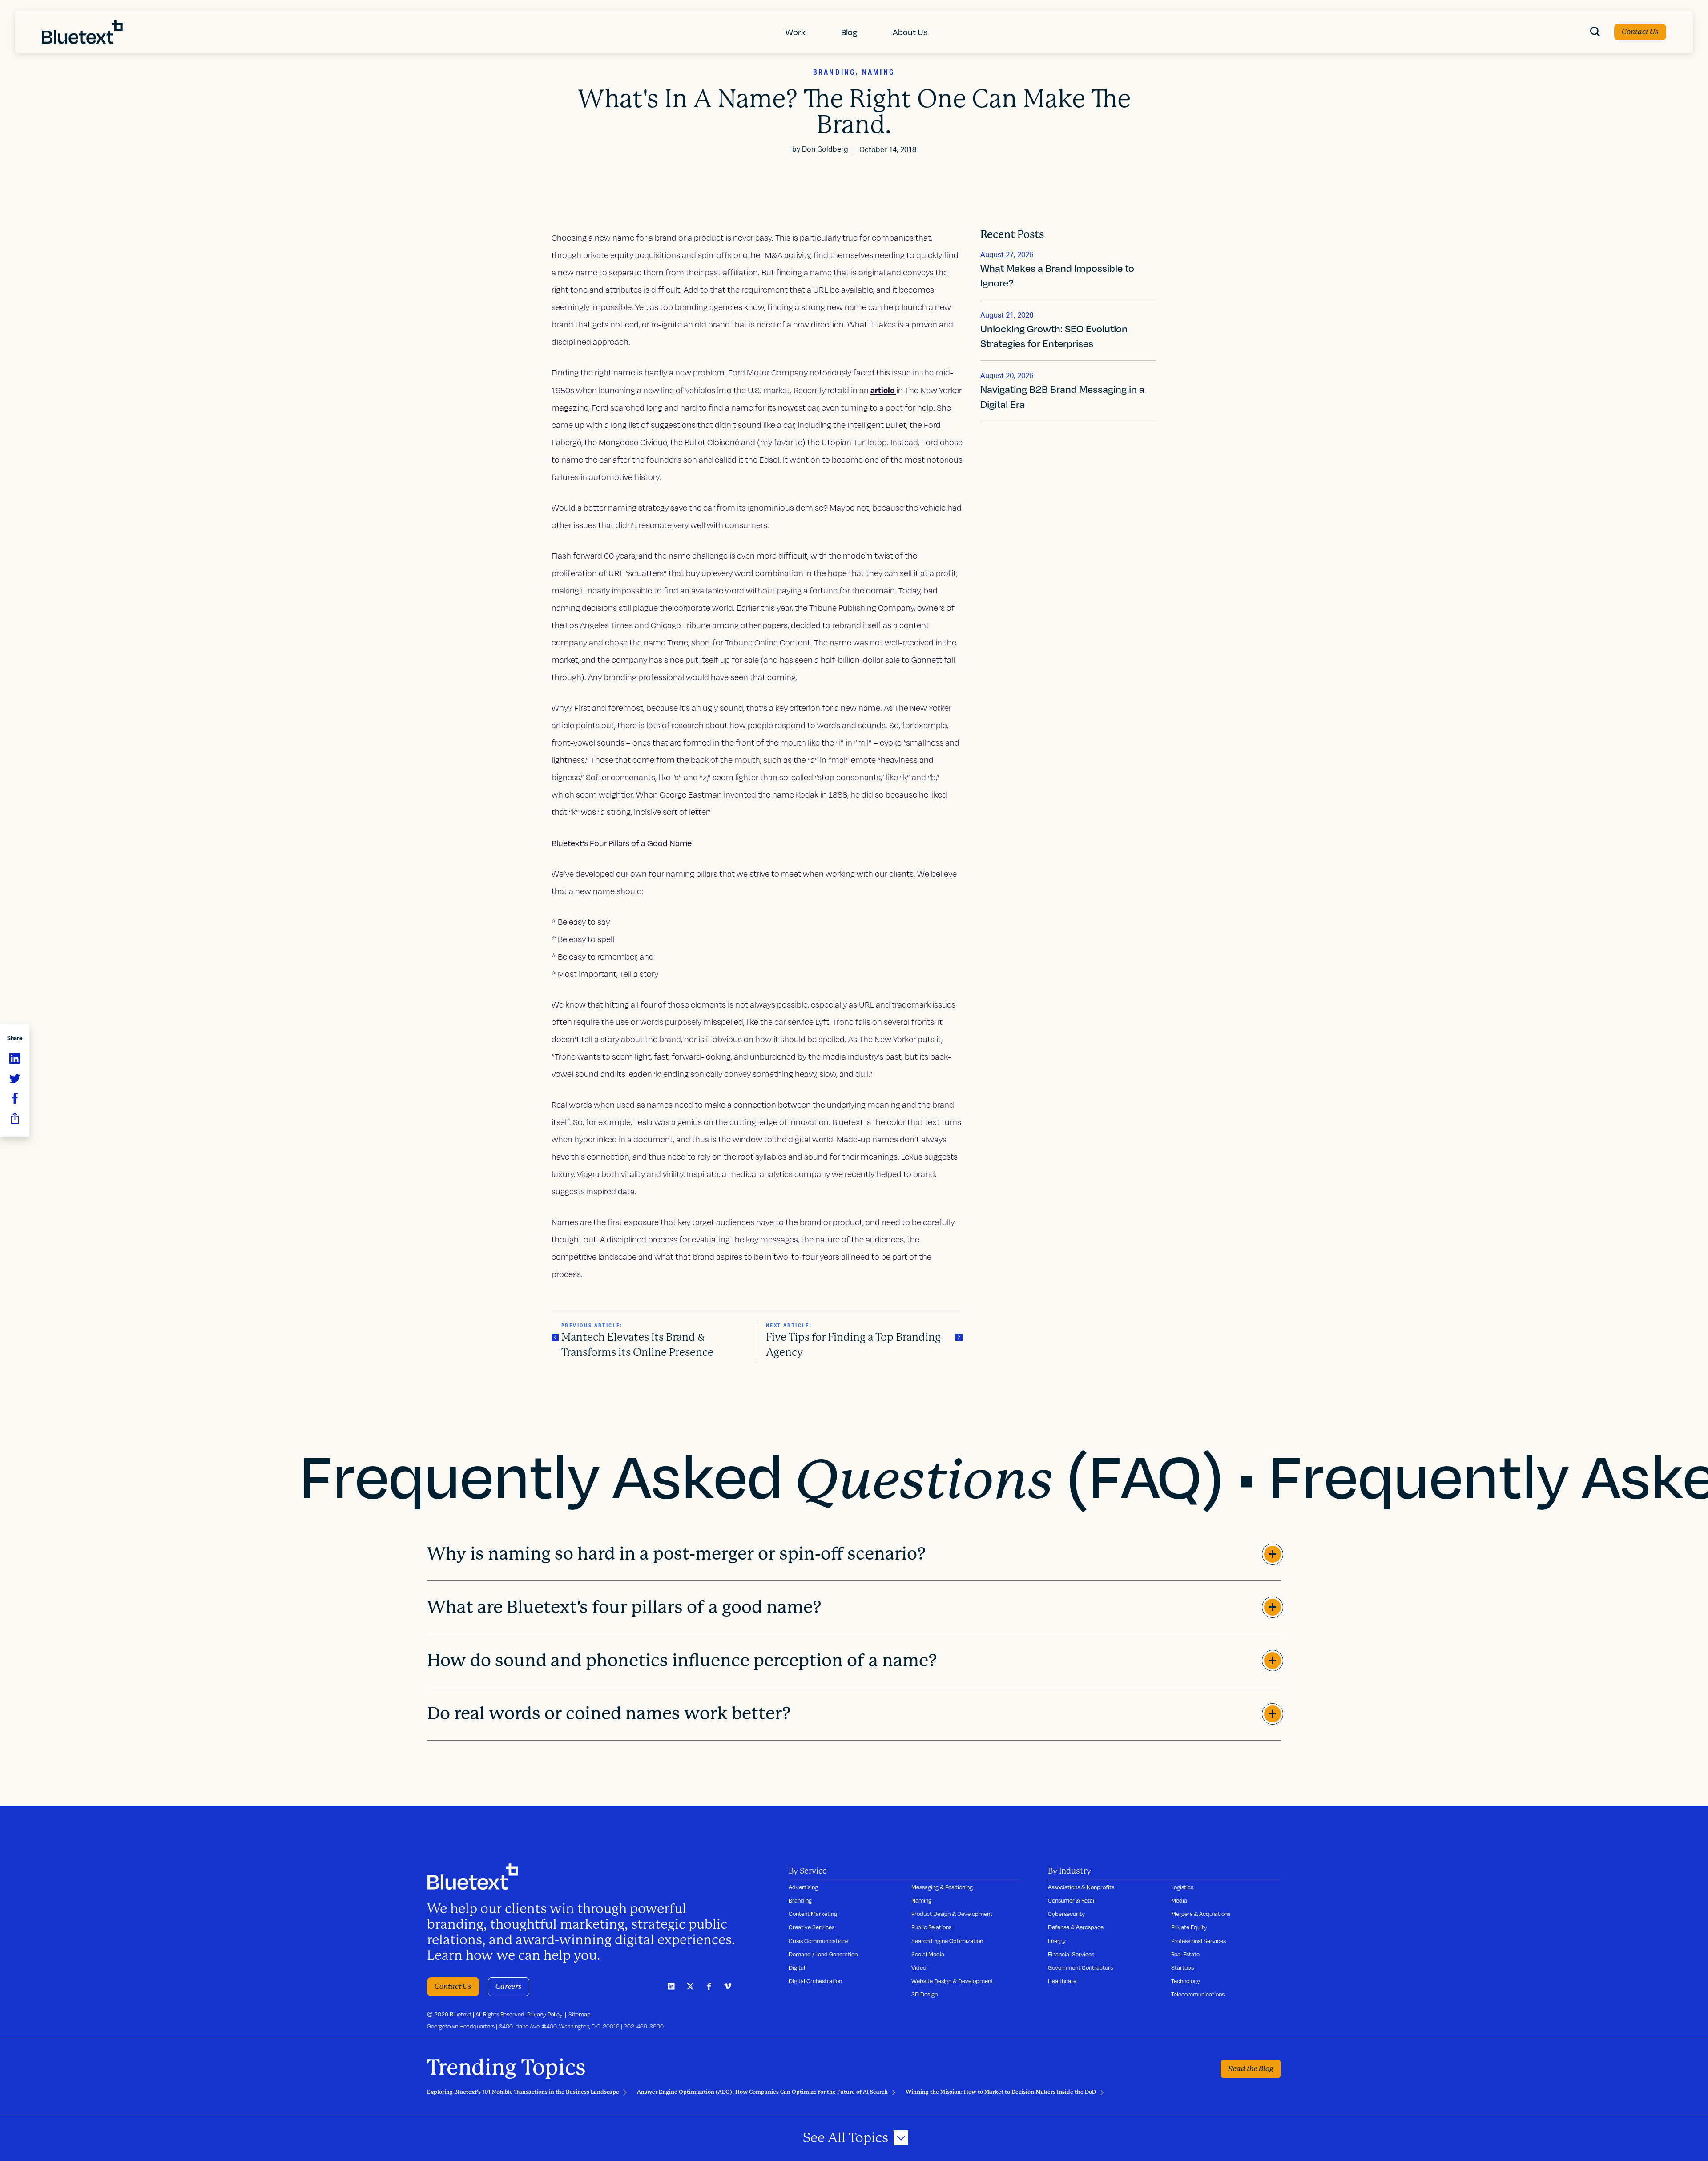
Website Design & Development (952, 1981)
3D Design (924, 1994)
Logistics (1182, 1887)
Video (919, 1967)
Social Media (928, 1954)
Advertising (803, 1887)
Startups (1182, 1967)
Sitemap (580, 2014)
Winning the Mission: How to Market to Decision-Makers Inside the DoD (1001, 2092)
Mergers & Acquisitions (1201, 1914)
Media (1179, 1900)
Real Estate (1185, 1954)
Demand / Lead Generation (823, 1954)
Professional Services (1198, 1941)
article (883, 390)
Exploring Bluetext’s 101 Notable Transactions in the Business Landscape (523, 2092)
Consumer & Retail (1072, 1900)
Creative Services (812, 1927)
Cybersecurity (1066, 1914)
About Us (910, 32)
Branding (800, 1900)
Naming (921, 1900)
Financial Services (1071, 1954)
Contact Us (1640, 32)
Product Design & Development (952, 1914)
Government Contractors (1080, 1967)
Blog (849, 32)
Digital (797, 1967)
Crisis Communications (818, 1941)
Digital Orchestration (815, 1981)
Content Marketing (813, 1914)
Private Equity (1189, 1927)
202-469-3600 (644, 2026)
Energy (1057, 1941)
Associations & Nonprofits (1081, 1887)
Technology (1186, 1981)
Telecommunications (1198, 1994)
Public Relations (931, 1927)
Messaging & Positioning (942, 1887)
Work (796, 32)
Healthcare (1062, 1981)
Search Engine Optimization (947, 1941)
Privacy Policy (545, 2014)
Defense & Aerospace (1076, 1927)
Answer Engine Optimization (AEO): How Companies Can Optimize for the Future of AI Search (762, 2092)
